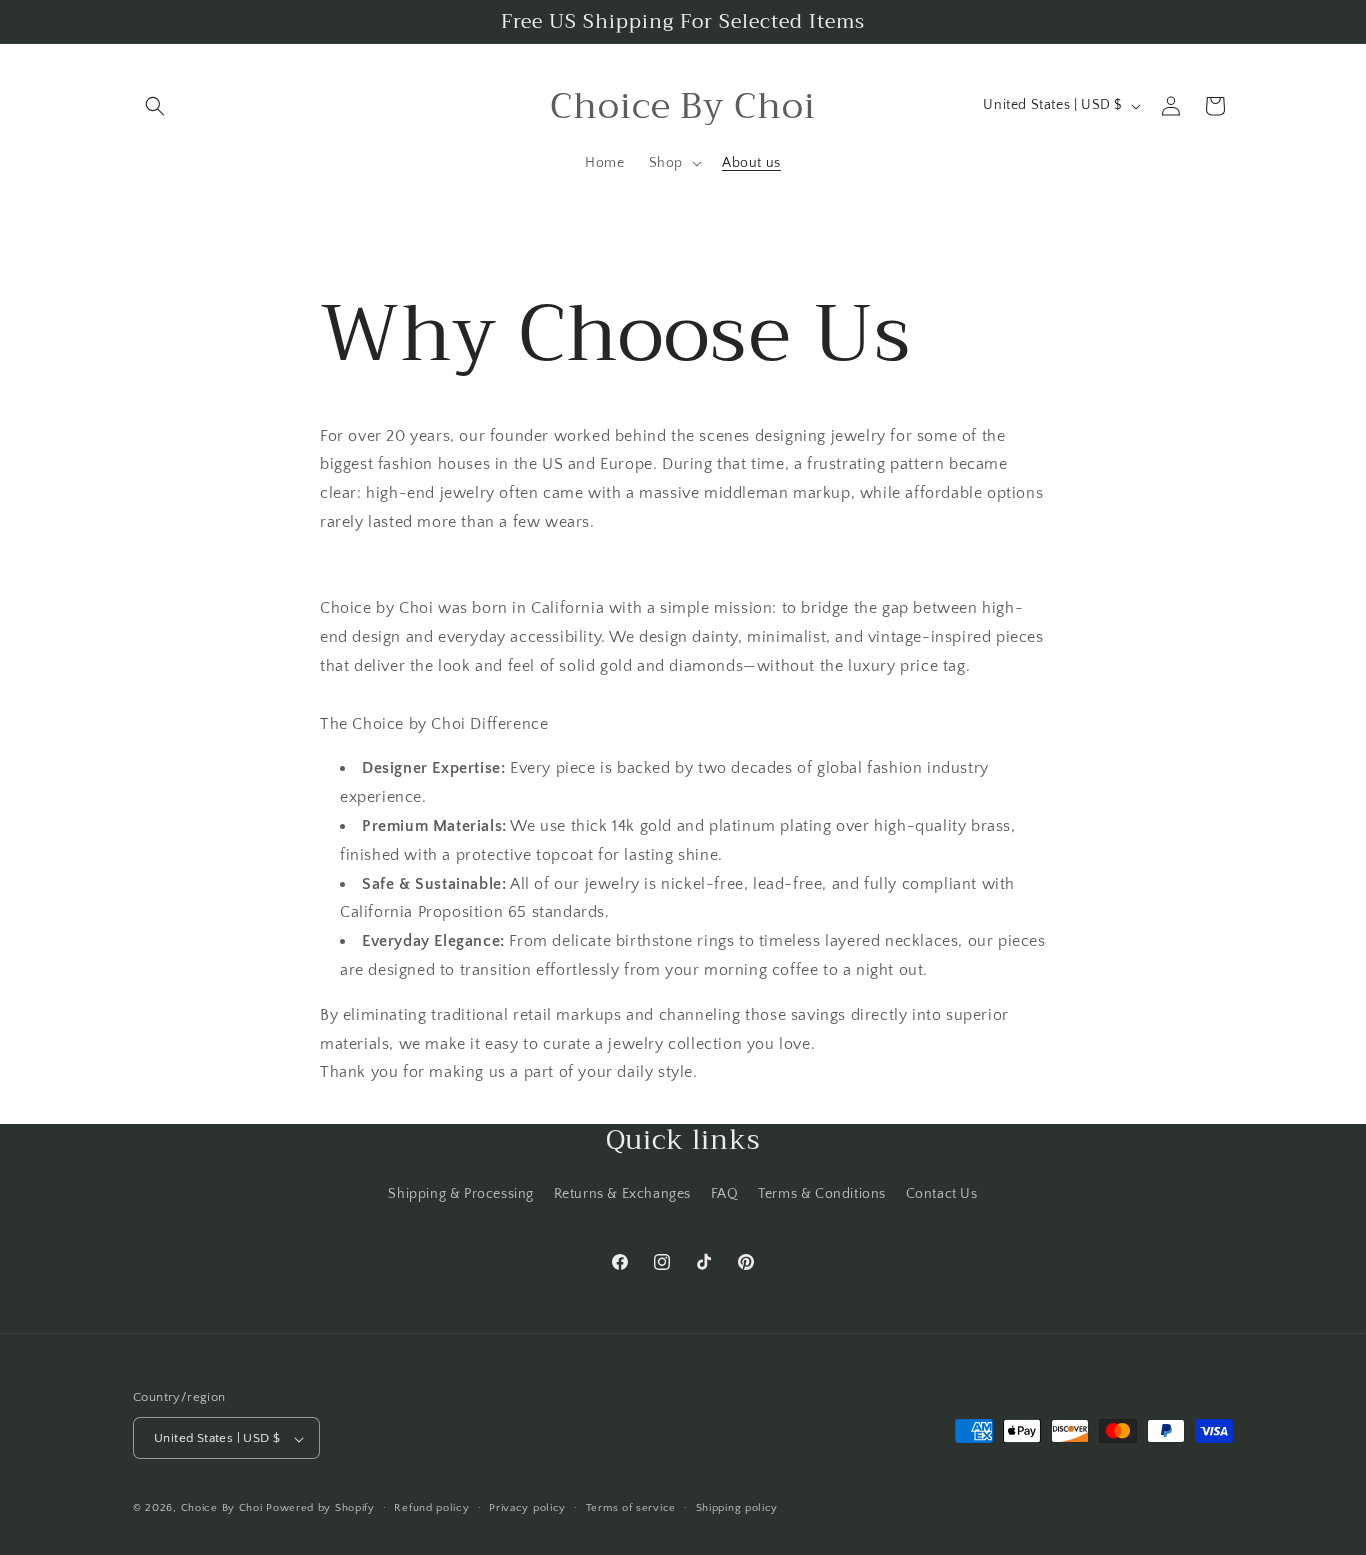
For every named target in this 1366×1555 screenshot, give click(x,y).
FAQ (725, 1193)
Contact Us (942, 1193)
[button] (155, 106)
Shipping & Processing (461, 1193)
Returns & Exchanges (622, 1193)
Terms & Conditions (822, 1193)
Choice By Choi (222, 1509)
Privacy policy (527, 1508)
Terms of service (631, 1508)
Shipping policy (737, 1508)
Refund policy (431, 1508)
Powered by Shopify (320, 1509)
